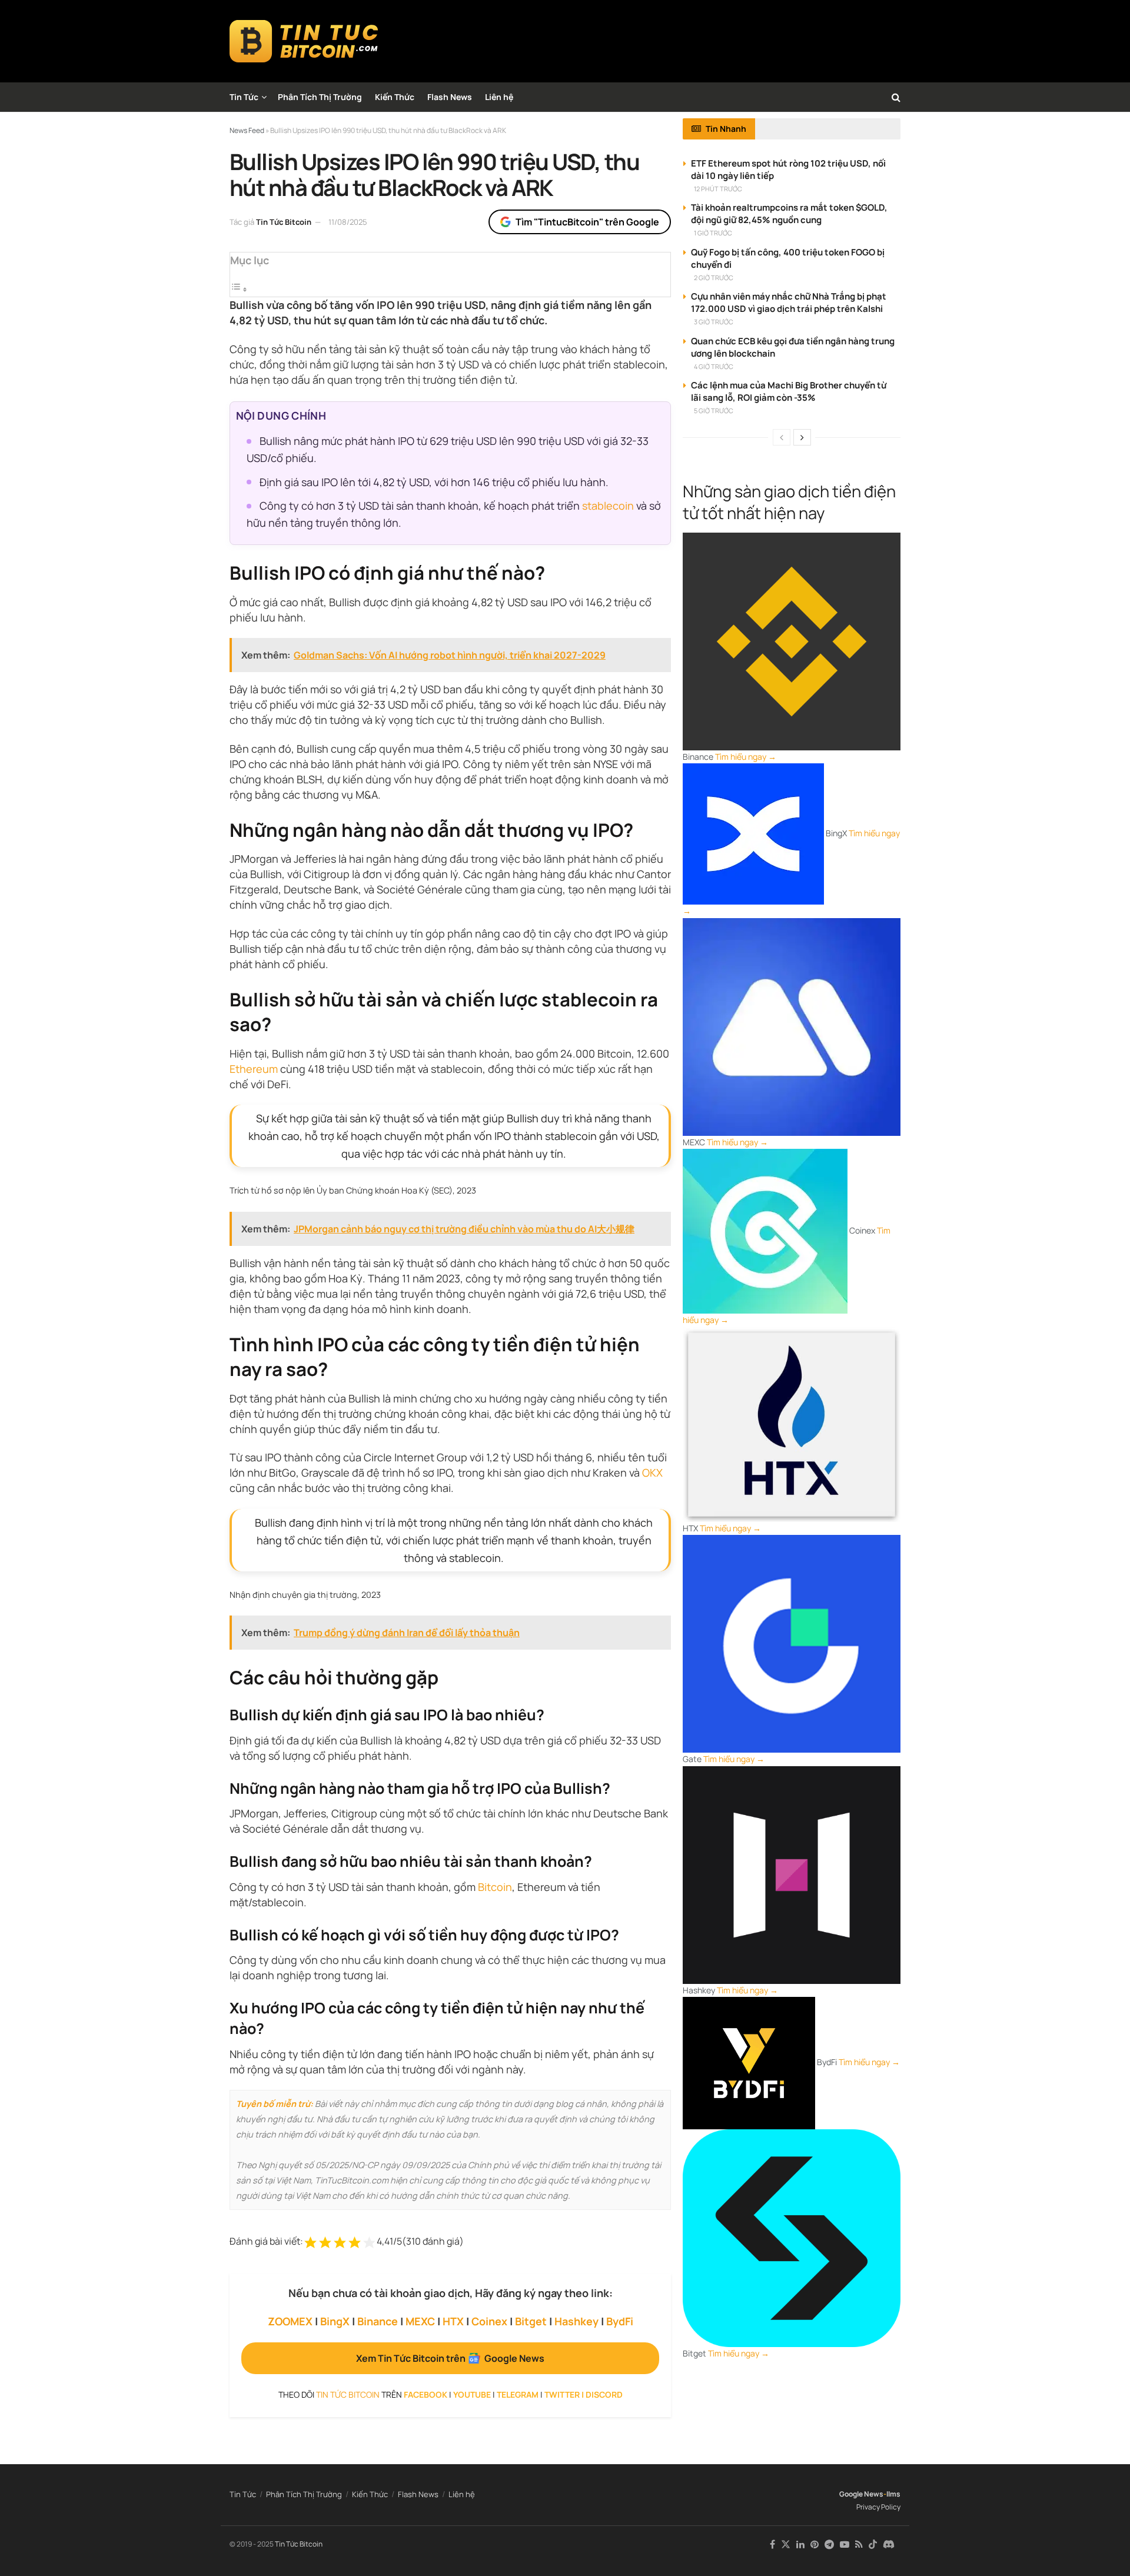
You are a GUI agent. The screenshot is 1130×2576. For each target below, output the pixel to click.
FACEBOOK (426, 2394)
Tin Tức (244, 97)
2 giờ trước (714, 277)
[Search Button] (896, 97)
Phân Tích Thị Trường (320, 97)
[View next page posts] (802, 437)
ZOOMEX (290, 2321)
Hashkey (576, 2321)
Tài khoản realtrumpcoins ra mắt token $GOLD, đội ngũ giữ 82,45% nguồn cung (789, 214)
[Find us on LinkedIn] (800, 2545)
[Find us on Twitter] (786, 2545)
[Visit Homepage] (304, 41)
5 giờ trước (714, 411)
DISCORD (604, 2394)
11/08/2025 (348, 222)
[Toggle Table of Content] (239, 289)
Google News (861, 2494)
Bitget (531, 2321)
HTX (453, 2321)
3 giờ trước (714, 322)
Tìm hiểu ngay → (746, 757)
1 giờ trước (713, 233)
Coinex (489, 2321)
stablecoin (608, 506)
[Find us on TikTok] (873, 2545)
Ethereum (254, 1069)
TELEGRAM (518, 2394)
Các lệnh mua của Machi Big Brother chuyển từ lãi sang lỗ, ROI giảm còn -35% (789, 391)
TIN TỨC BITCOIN (348, 2394)
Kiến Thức (395, 97)
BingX (335, 2321)
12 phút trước (718, 189)
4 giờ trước (714, 366)
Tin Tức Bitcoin (284, 222)
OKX (652, 1473)
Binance (378, 2321)
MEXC (420, 2321)
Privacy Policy (878, 2507)
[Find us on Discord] (889, 2545)
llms (893, 2494)
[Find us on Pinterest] (815, 2545)
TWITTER (562, 2394)
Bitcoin (495, 1887)
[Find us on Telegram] (829, 2545)
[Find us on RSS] (859, 2545)
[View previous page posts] (782, 437)
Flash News (450, 97)
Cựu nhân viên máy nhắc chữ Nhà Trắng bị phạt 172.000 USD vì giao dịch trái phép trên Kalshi (789, 303)
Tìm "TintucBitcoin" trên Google (587, 222)
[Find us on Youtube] (845, 2545)
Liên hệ (499, 97)
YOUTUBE (472, 2394)
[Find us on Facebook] (772, 2545)
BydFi (620, 2321)
